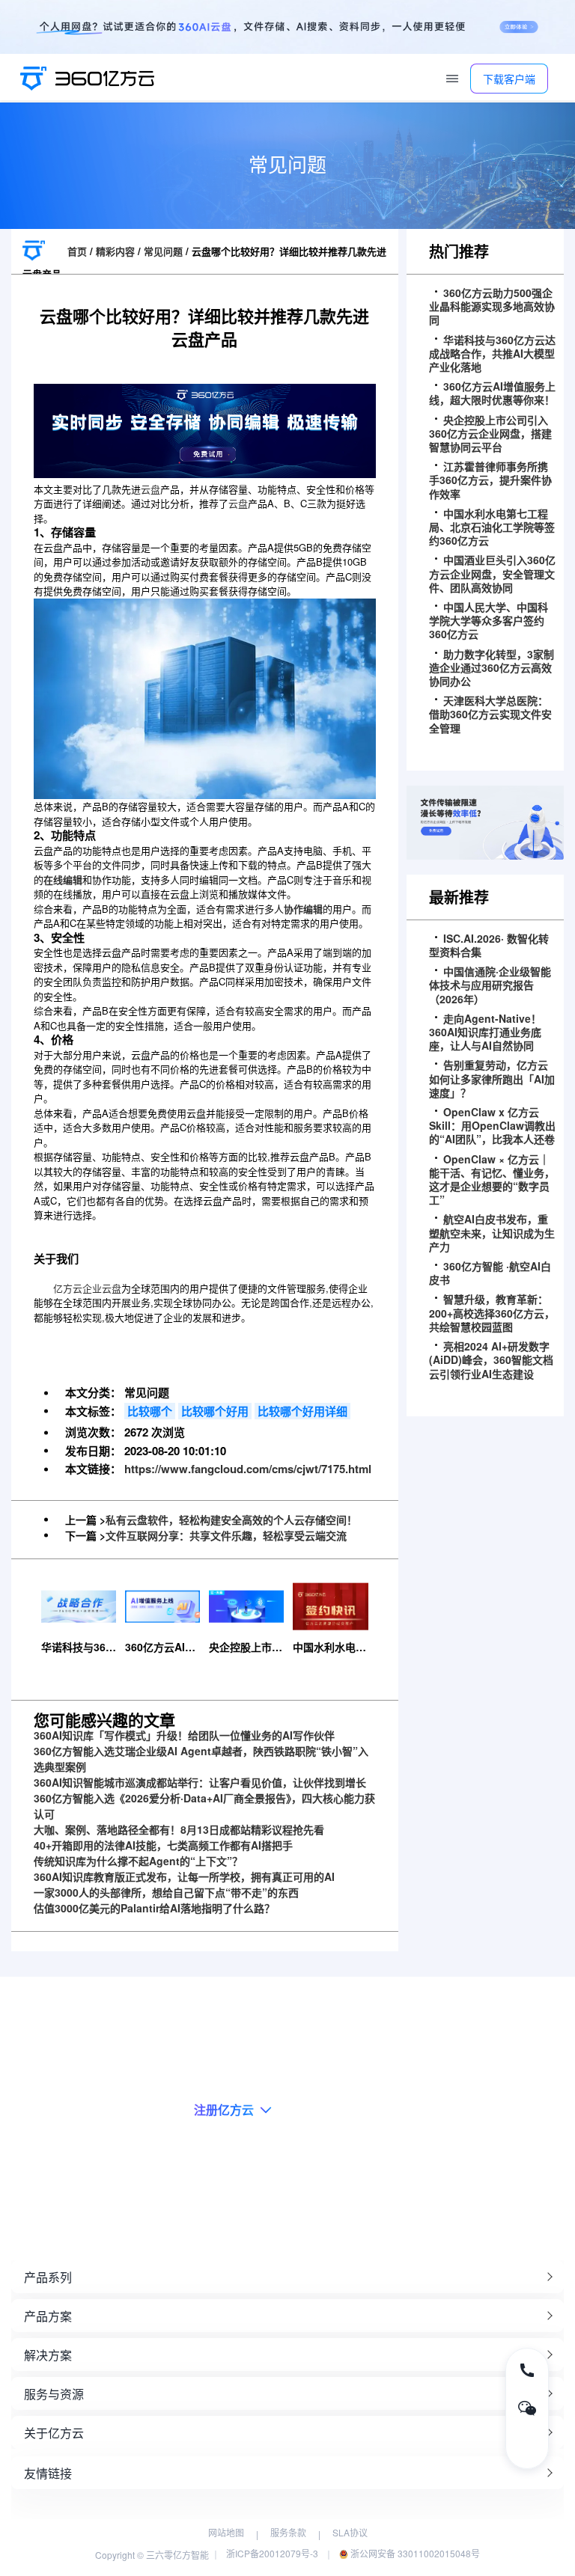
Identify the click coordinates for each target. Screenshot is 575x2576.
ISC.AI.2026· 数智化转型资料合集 (489, 945)
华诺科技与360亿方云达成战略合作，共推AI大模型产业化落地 (492, 354)
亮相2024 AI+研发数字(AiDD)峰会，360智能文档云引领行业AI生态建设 (491, 1360)
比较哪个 (150, 1411)
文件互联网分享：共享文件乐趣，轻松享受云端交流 (226, 1535)
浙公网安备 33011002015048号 (414, 2553)
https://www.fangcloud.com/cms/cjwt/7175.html (248, 1469)
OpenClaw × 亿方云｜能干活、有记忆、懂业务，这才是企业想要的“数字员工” (492, 1180)
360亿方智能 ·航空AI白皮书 (490, 1273)
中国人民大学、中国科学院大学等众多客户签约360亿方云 (489, 621)
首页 (77, 251)
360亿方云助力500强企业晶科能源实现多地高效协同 (492, 306)
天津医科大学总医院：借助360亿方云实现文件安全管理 (490, 714)
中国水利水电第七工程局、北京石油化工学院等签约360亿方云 (492, 527)
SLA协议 (350, 2532)
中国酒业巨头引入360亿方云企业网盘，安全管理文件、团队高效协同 (492, 573)
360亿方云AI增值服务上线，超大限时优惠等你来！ (492, 393)
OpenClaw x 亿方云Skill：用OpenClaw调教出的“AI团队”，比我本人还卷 (492, 1126)
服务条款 (288, 2532)
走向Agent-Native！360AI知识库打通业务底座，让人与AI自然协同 (485, 1032)
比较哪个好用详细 (302, 1411)
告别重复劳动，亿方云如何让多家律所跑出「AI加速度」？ (492, 1079)
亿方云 (68, 1288)
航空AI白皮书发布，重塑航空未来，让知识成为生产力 (492, 1233)
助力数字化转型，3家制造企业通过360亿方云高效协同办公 (492, 668)
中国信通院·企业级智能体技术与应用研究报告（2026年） (490, 985)
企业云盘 (102, 1288)
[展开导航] (452, 79)
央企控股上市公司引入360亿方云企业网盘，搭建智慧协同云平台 (490, 434)
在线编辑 (63, 879)
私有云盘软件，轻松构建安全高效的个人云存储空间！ (231, 1520)
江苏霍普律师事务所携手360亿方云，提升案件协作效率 (490, 480)
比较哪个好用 (215, 1411)
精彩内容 (115, 251)
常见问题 (163, 251)
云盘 (150, 489)
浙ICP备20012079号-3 (272, 2553)
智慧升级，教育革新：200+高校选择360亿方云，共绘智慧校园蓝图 (492, 1313)
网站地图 (226, 2532)
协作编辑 (303, 909)
